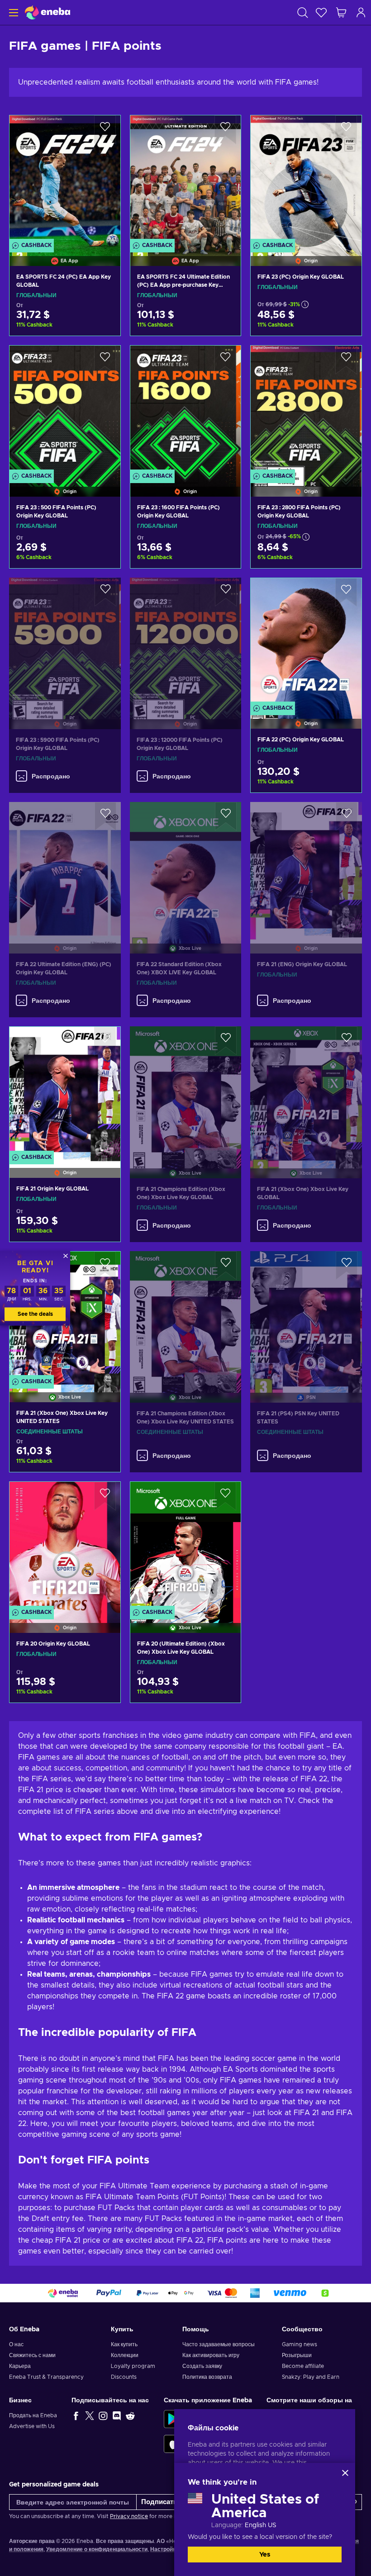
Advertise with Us (32, 2426)
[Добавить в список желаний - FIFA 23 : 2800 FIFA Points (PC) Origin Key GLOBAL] (346, 360)
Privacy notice (129, 2516)
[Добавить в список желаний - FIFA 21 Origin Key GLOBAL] (105, 1041)
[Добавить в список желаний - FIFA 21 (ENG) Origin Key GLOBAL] (347, 816)
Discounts (124, 2377)
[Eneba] (48, 12)
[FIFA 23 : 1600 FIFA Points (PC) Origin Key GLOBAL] (186, 410)
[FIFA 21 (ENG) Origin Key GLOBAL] (306, 866)
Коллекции (125, 2355)
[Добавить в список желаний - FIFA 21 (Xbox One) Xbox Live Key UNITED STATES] (105, 1266)
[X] (90, 2415)
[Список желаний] (321, 12)
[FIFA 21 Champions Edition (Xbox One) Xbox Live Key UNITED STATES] (186, 1316)
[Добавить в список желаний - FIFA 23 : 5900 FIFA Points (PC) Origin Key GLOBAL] (105, 592)
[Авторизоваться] (361, 12)
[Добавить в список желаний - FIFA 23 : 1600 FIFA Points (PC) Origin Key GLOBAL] (225, 360)
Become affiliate (303, 2366)
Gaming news (300, 2344)
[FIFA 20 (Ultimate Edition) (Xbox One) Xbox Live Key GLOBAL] (186, 1546)
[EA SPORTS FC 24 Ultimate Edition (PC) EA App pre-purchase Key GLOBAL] (186, 179)
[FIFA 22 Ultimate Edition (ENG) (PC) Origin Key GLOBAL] (65, 866)
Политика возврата (207, 2377)
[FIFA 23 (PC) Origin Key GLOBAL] (306, 179)
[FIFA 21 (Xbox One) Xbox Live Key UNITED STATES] (65, 1459)
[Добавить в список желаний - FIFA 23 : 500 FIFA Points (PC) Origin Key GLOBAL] (105, 360)
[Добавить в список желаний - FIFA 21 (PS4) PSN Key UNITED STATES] (347, 1266)
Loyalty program (133, 2366)
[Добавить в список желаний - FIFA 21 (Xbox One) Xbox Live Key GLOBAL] (347, 1041)
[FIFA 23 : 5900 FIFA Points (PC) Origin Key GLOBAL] (65, 642)
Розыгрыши (297, 2355)
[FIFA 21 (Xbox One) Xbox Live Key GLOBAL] (306, 1091)
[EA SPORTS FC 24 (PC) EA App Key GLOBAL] (65, 179)
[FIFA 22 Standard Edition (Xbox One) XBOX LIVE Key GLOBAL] (186, 866)
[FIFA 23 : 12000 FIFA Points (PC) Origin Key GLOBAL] (186, 642)
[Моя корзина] (341, 12)
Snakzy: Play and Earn (311, 2377)
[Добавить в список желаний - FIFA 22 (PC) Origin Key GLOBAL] (346, 593)
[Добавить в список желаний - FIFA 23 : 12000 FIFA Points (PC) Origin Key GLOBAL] (226, 592)
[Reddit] (130, 2415)
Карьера (20, 2366)
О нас (16, 2344)
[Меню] (12, 12)
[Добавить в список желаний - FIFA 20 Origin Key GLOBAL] (105, 1496)
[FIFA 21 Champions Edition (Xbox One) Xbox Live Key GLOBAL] (186, 1091)
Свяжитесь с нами (32, 2355)
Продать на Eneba (33, 2415)
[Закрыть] (345, 2473)
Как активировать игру (211, 2355)
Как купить (124, 2344)
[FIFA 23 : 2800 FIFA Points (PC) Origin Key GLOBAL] (306, 410)
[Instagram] (103, 2415)
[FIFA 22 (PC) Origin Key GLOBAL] (306, 642)
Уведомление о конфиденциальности (97, 2549)
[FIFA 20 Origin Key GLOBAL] (65, 1546)
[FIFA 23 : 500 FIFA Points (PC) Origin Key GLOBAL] (65, 410)
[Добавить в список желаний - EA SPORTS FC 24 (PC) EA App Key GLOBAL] (105, 130)
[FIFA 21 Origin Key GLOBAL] (65, 1091)
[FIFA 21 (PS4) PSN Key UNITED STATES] (306, 1316)
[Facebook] (76, 2415)
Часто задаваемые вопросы (219, 2344)
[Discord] (117, 2415)
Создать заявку (202, 2366)
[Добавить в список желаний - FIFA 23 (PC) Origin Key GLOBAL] (346, 130)
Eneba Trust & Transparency (46, 2377)
